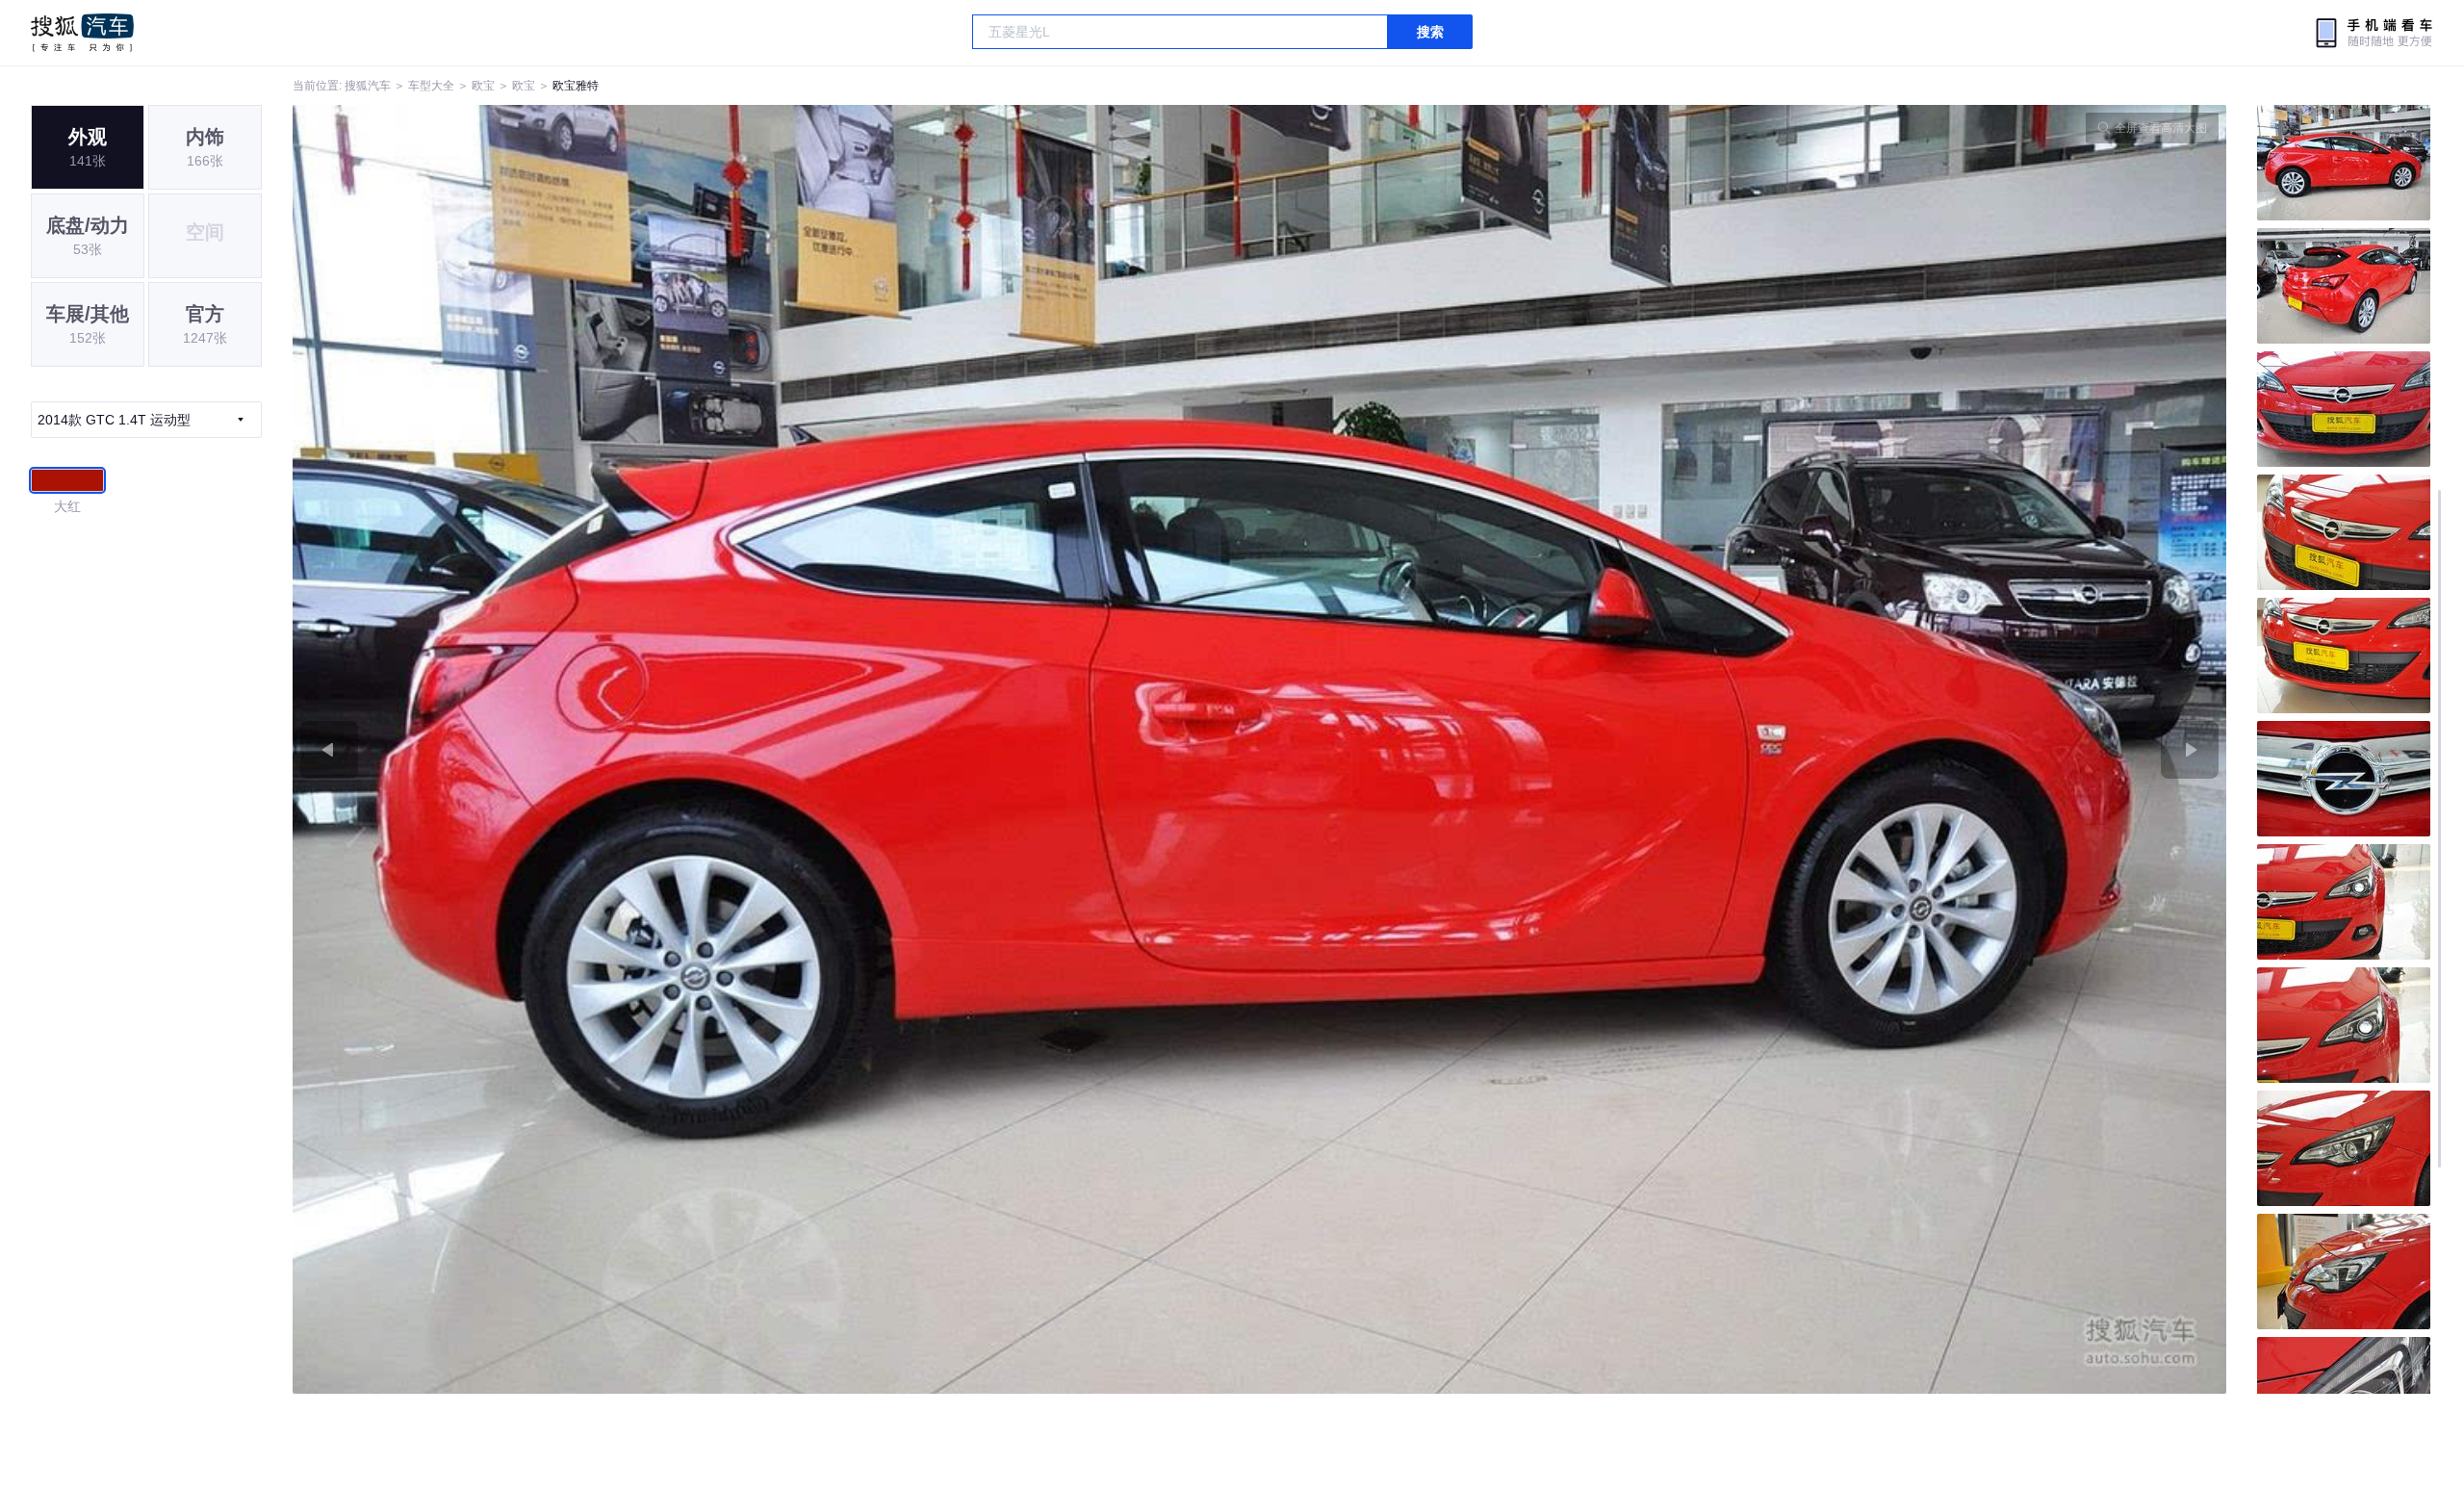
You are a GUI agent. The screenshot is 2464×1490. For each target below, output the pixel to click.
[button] (776, 749)
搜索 (1430, 32)
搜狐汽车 (82, 33)
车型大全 (431, 86)
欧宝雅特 (576, 86)
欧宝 (483, 86)
